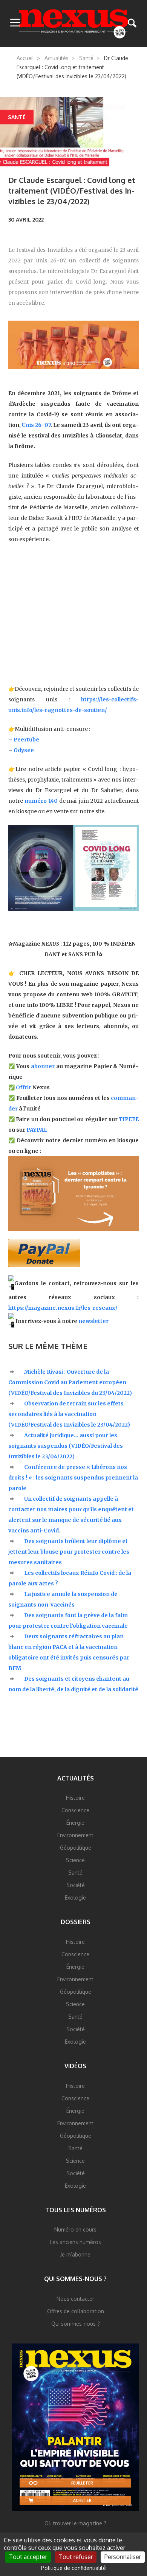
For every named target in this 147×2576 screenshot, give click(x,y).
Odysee (24, 750)
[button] (15, 23)
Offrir (24, 1087)
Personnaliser (123, 2557)
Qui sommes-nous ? (75, 2279)
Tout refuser (76, 2557)
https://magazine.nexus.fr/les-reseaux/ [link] (63, 1308)
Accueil (25, 58)
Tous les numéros (76, 2210)
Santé (86, 58)
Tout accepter (28, 2557)
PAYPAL (37, 1130)
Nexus (74, 24)
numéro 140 (41, 801)
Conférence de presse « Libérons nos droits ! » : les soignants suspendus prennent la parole (73, 1478)
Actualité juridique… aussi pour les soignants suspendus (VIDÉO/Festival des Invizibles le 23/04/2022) (66, 1446)
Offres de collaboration (76, 2311)
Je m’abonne (75, 2254)
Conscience (75, 1810)
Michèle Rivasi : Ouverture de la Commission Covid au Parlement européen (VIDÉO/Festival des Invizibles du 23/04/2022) (70, 1382)
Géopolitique (76, 1848)
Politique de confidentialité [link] (73, 2568)
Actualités (57, 58)
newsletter (93, 1321)
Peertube (26, 740)
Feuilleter (82, 2483)
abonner (43, 1066)
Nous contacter (75, 2299)
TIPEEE (129, 1119)
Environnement (75, 1835)
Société (76, 1885)
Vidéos (75, 2066)
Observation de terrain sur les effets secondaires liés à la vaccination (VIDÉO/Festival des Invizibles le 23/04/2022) (69, 1414)
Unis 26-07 (36, 425)
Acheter (82, 2500)
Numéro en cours (75, 2229)
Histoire (75, 1798)
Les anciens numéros (75, 2242)
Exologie (75, 1897)
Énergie (75, 1823)
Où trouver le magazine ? (75, 2523)
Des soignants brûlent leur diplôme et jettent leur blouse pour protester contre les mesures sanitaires (69, 1552)
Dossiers (76, 1922)
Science (75, 1860)
